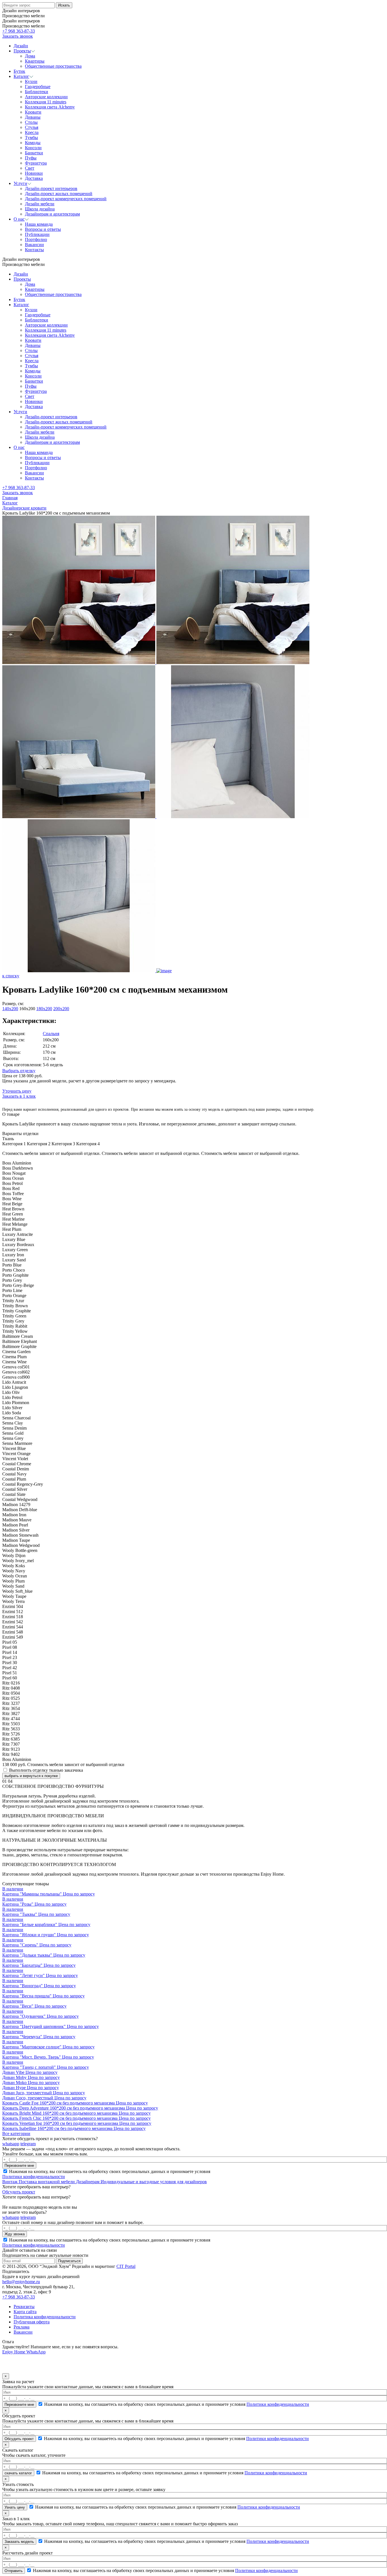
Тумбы (31, 366)
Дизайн (21, 274)
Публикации (37, 463)
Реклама (22, 2327)
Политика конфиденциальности (45, 2317)
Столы (31, 350)
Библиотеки (37, 320)
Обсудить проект (19, 2192)
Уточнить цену (17, 1091)
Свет (30, 396)
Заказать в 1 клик (19, 1096)
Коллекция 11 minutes (46, 330)
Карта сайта (25, 2312)
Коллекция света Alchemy (50, 335)
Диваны (33, 345)
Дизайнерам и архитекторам (52, 442)
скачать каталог (18, 2473)
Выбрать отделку (19, 1071)
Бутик (19, 299)
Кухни (31, 310)
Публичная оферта (32, 2322)
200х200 (61, 1009)
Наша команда (39, 452)
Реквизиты (24, 2307)
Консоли (33, 376)
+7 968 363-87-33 (19, 31)
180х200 (44, 1009)
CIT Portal (126, 2266)
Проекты (22, 279)
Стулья (32, 356)
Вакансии (34, 473)
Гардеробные (38, 315)
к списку (11, 976)
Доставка (34, 407)
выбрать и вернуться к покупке (31, 1776)
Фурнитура (36, 391)
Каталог (21, 305)
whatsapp (11, 2144)
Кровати (33, 340)
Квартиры (35, 289)
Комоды (33, 371)
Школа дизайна (40, 437)
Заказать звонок (18, 36)
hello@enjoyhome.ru (21, 2282)
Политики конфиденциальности (34, 2177)
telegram (28, 2144)
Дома (30, 284)
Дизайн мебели (40, 432)
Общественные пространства (53, 294)
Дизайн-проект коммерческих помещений (66, 427)
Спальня (51, 1034)
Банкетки (34, 381)
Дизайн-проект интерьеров (51, 417)
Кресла (32, 361)
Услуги (20, 412)
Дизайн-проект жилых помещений (59, 422)
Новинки (34, 401)
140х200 (10, 1009)
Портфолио (36, 468)
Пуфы (31, 386)
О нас (19, 447)
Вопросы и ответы (43, 458)
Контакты (34, 478)
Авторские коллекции (46, 325)
